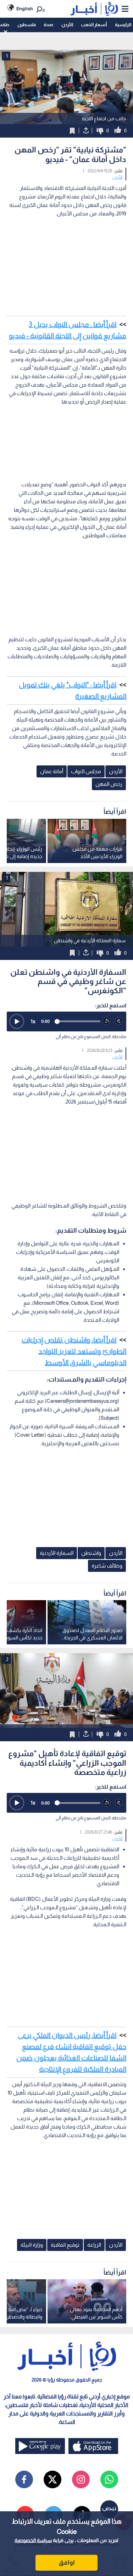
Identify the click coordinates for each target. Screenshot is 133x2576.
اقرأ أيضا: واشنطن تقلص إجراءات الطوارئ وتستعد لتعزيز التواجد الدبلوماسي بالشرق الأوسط (74, 1351)
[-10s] (107, 1021)
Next (7, 1691)
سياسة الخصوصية (33, 2540)
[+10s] (119, 1021)
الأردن (67, 25)
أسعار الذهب (94, 25)
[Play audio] (17, 1021)
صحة (48, 25)
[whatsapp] (109, 2479)
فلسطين (27, 25)
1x (33, 1021)
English (25, 9)
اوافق (67, 2563)
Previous (126, 1691)
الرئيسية (123, 25)
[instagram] (81, 2479)
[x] (52, 2479)
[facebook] (24, 2479)
